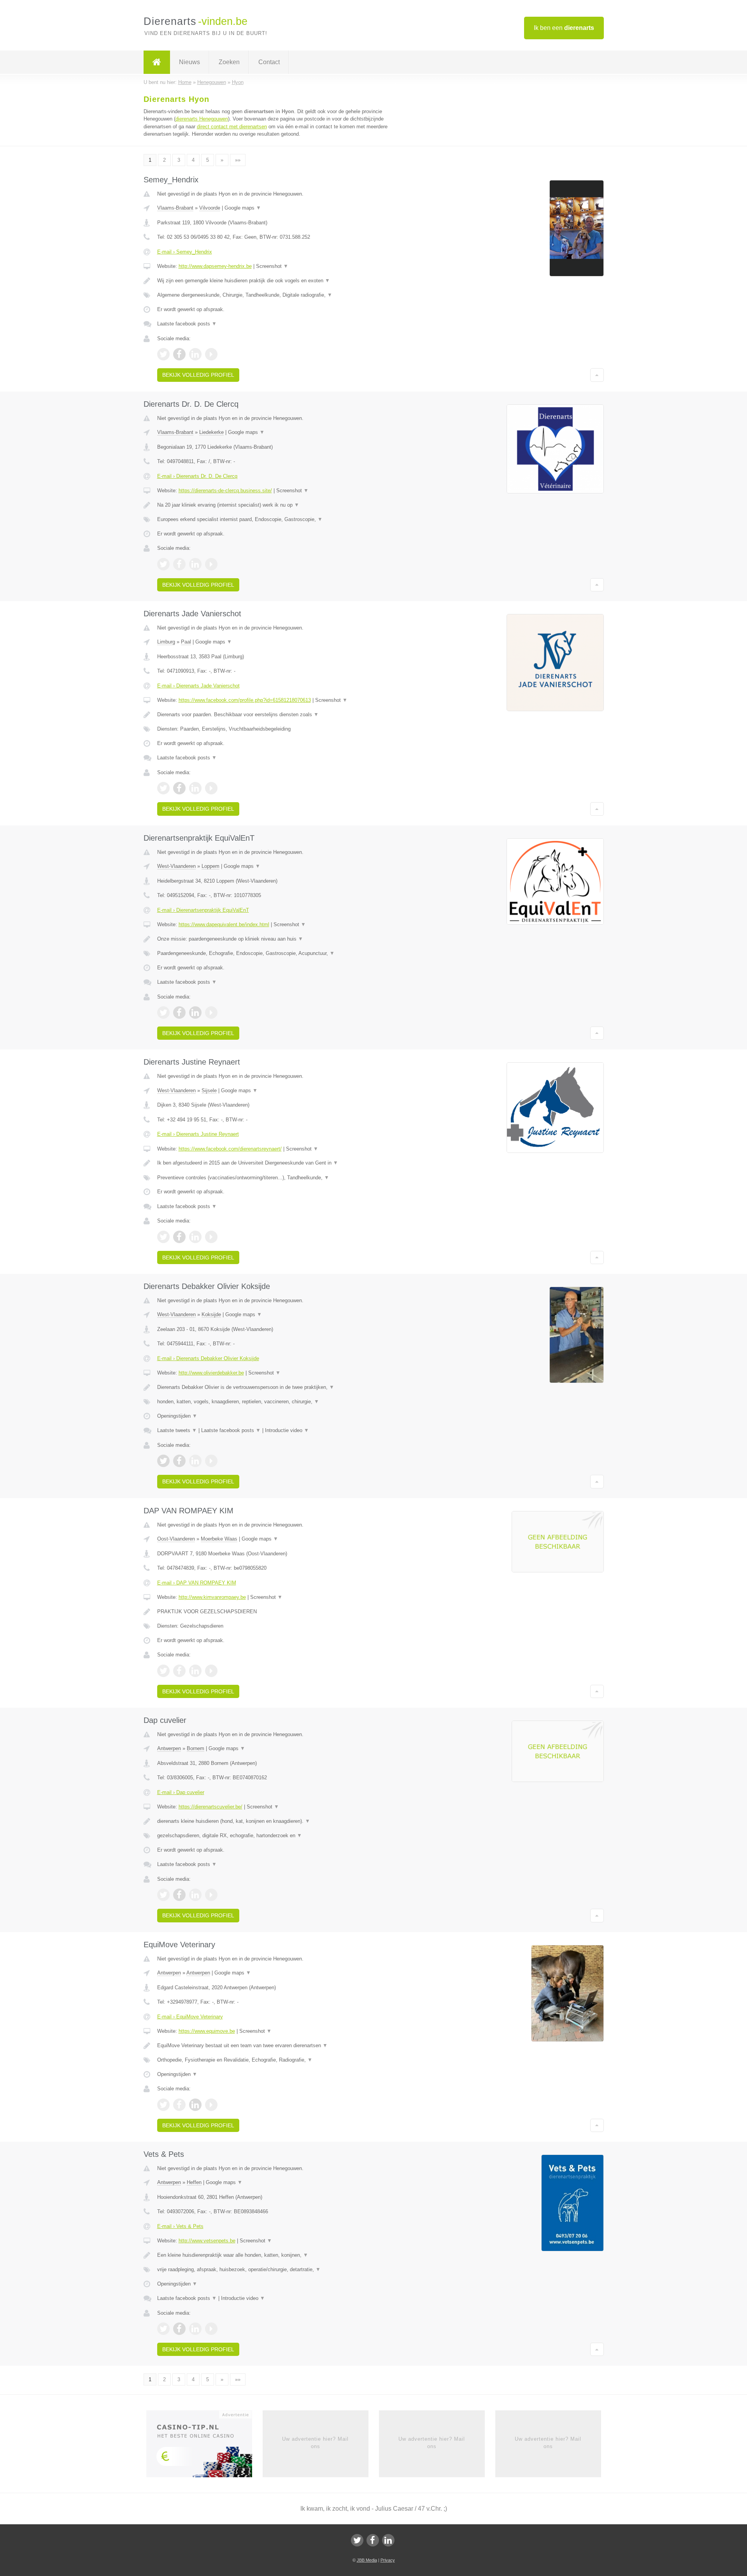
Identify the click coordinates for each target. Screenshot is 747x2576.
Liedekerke (211, 432)
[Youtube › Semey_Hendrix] (211, 354)
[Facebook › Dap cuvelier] (179, 1895)
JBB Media (367, 2560)
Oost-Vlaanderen (176, 1539)
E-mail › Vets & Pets (180, 2226)
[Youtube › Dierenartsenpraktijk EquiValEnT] (211, 1013)
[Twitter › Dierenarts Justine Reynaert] (163, 1237)
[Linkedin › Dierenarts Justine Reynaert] (195, 1237)
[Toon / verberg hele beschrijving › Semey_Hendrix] (277, 281)
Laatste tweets (177, 1430)
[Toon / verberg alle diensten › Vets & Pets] (277, 2270)
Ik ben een (564, 28)
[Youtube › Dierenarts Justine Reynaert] (211, 1237)
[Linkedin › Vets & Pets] (195, 2329)
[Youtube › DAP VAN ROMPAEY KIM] (211, 1671)
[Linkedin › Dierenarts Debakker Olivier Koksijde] (195, 1461)
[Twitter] (357, 2540)
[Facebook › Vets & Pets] (179, 2329)
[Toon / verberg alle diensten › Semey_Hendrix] (277, 295)
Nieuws (189, 62)
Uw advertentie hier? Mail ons (315, 2442)
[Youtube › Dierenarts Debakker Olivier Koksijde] (211, 1461)
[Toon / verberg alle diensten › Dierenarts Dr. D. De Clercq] (277, 519)
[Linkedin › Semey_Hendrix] (195, 354)
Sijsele (209, 1090)
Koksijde (211, 1314)
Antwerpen (169, 1748)
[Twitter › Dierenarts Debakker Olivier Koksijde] (163, 1461)
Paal (186, 642)
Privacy (388, 2560)
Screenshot (272, 266)
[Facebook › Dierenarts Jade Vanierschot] (179, 788)
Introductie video (287, 1430)
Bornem (196, 1748)
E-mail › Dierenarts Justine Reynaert (198, 1134)
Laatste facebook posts (187, 324)
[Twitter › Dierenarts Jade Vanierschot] (163, 788)
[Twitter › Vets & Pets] (163, 2329)
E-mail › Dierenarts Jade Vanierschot (198, 686)
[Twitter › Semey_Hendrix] (163, 354)
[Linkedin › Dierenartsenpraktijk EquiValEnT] (195, 1013)
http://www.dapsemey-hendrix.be (215, 266)
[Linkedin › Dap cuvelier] (195, 1895)
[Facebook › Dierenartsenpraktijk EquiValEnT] (179, 1013)
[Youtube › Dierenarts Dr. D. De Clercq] (211, 564)
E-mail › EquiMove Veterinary (190, 2017)
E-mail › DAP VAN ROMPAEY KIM (197, 1583)
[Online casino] (204, 2447)
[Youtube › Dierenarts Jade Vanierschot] (211, 788)
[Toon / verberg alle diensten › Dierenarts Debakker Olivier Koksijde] (277, 1402)
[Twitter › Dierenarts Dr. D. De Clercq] (163, 564)
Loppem (210, 866)
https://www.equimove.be (207, 2031)
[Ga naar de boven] (597, 375)
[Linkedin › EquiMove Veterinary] (195, 2105)
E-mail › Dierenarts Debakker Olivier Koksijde (208, 1358)
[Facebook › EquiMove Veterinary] (179, 2105)
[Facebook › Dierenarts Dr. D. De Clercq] (179, 564)
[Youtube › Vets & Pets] (211, 2329)
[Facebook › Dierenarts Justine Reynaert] (179, 1237)
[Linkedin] (388, 2540)
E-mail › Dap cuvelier (181, 1792)
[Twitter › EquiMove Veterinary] (163, 2105)
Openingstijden (177, 1416)
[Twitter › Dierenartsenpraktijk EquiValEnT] (163, 1013)
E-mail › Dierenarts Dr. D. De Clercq (197, 476)
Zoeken (229, 62)
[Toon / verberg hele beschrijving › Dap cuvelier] (277, 1821)
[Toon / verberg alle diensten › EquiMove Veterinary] (277, 2060)
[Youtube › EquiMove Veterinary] (211, 2105)
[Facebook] (373, 2540)
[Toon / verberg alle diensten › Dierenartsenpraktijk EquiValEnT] (277, 953)
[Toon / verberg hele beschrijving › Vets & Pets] (277, 2255)
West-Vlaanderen (176, 866)
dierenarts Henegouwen (202, 119)
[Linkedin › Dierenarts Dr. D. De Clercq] (195, 564)
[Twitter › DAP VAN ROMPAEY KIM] (163, 1671)
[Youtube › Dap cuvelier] (211, 1895)
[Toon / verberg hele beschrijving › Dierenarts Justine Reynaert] (277, 1163)
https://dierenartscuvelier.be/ (210, 1807)
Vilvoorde (210, 208)
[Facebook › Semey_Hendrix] (179, 354)
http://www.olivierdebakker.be (211, 1373)
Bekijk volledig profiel (198, 375)
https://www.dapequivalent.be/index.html (224, 924)
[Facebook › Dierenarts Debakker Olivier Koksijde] (179, 1461)
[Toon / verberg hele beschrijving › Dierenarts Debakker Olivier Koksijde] (277, 1387)
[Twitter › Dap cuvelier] (163, 1895)
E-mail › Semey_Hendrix (185, 252)
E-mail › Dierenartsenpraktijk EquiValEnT (203, 910)
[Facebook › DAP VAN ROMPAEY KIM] (179, 1671)
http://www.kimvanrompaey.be (212, 1597)
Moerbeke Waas (219, 1539)
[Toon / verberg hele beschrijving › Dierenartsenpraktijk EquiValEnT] (277, 939)
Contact (269, 62)
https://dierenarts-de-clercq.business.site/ (225, 491)
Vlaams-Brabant (175, 208)
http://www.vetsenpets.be (207, 2241)
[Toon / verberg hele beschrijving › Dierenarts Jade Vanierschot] (277, 715)
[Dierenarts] (157, 62)
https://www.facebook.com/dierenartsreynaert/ (230, 1149)
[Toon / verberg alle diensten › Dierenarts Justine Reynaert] (277, 1178)
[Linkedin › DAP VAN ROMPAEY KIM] (195, 1671)
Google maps (243, 208)
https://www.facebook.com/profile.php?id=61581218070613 (245, 700)
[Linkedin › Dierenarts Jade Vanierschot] (195, 788)
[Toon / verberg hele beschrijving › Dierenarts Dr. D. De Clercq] (277, 505)
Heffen (194, 2182)
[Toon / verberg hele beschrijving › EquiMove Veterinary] (277, 2046)
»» (238, 160)
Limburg (166, 642)
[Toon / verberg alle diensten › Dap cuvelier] (277, 1836)
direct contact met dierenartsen (232, 127)
